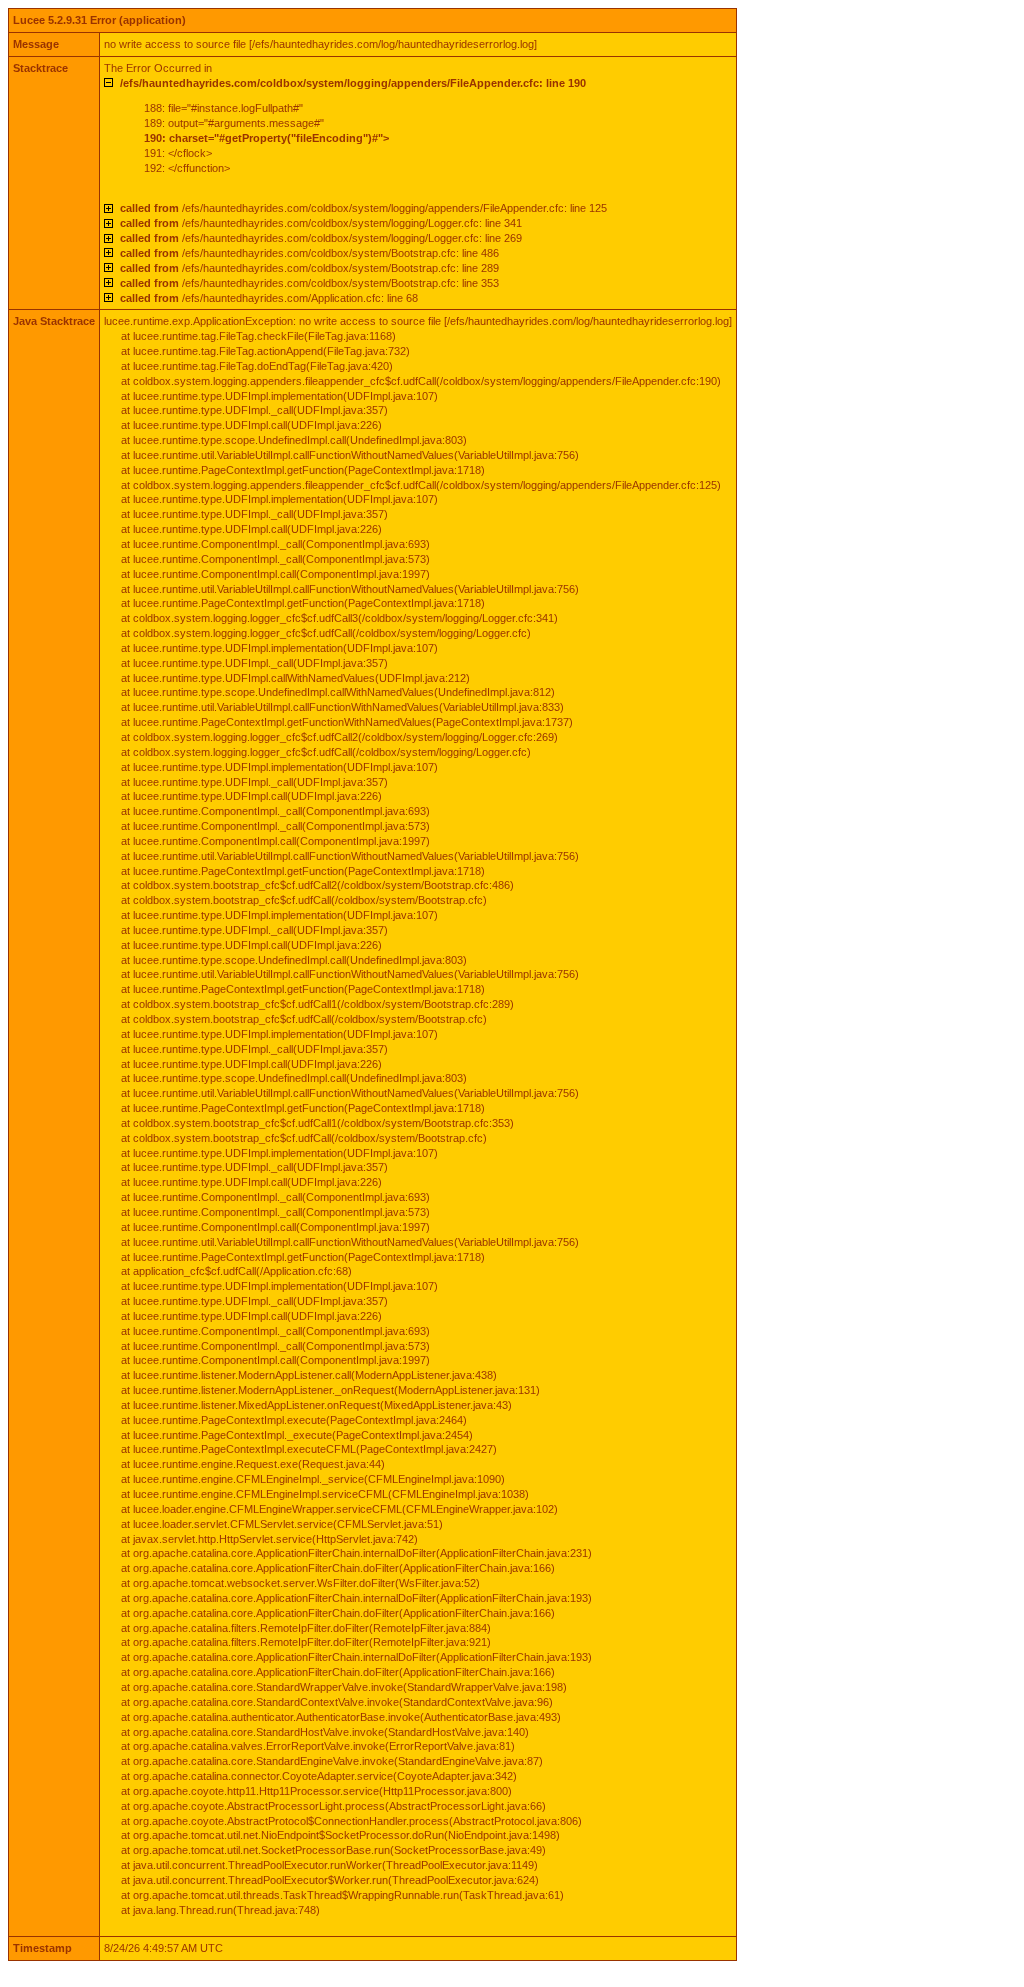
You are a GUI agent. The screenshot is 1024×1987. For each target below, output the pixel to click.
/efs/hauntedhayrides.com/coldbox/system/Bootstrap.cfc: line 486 (309, 253)
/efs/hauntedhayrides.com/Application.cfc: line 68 (269, 298)
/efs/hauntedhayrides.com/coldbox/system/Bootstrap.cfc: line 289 (309, 268)
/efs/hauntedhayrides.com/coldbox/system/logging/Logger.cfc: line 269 (321, 238)
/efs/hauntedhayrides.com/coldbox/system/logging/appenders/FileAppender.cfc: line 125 (363, 208)
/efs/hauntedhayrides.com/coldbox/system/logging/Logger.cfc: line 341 (321, 223)
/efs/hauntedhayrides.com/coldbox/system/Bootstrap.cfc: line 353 (309, 283)
